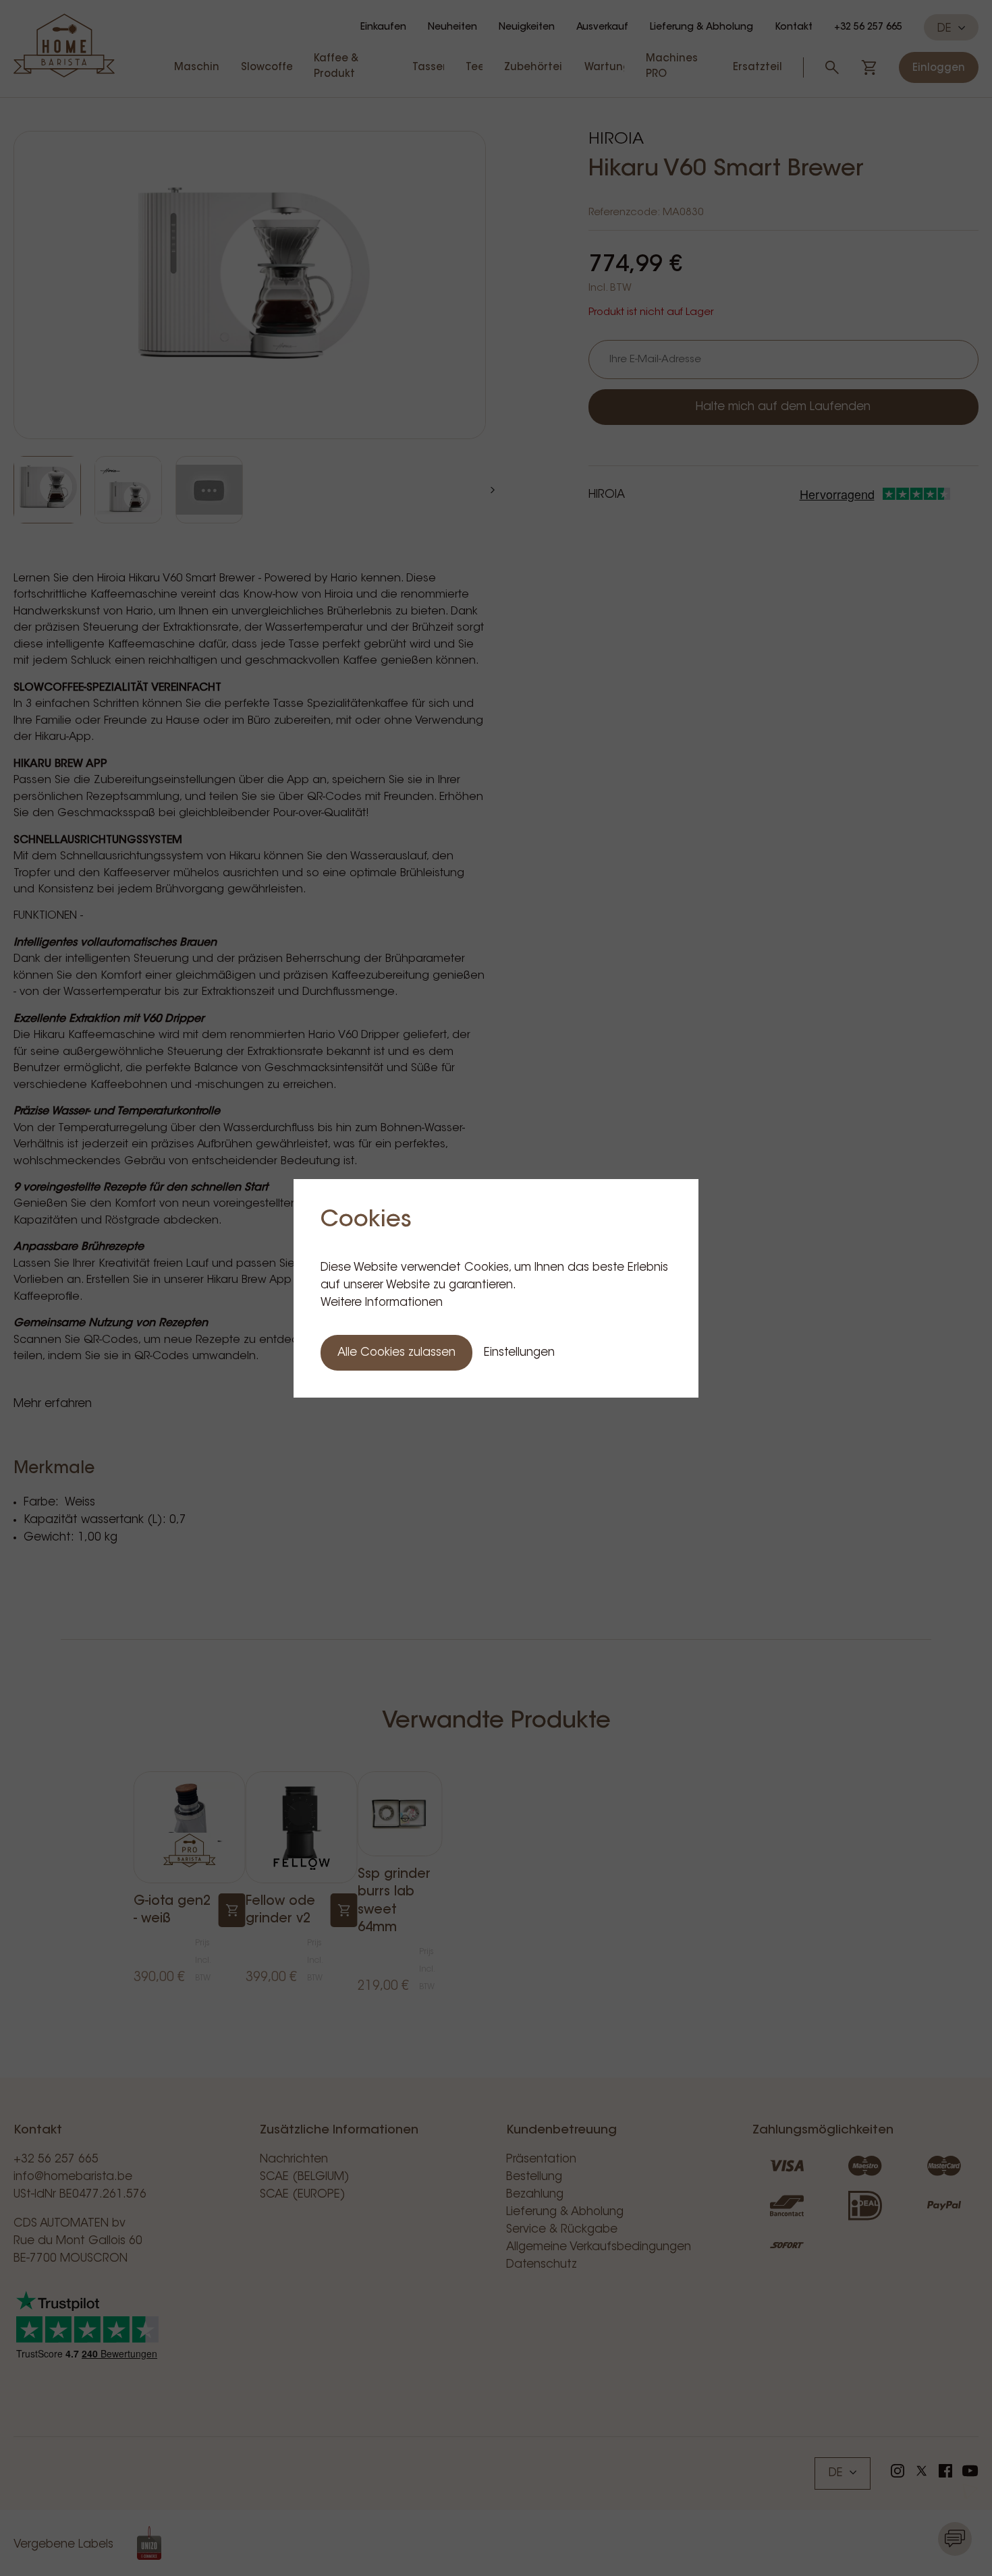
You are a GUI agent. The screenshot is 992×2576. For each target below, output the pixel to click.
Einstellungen (519, 1353)
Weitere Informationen (382, 1303)
